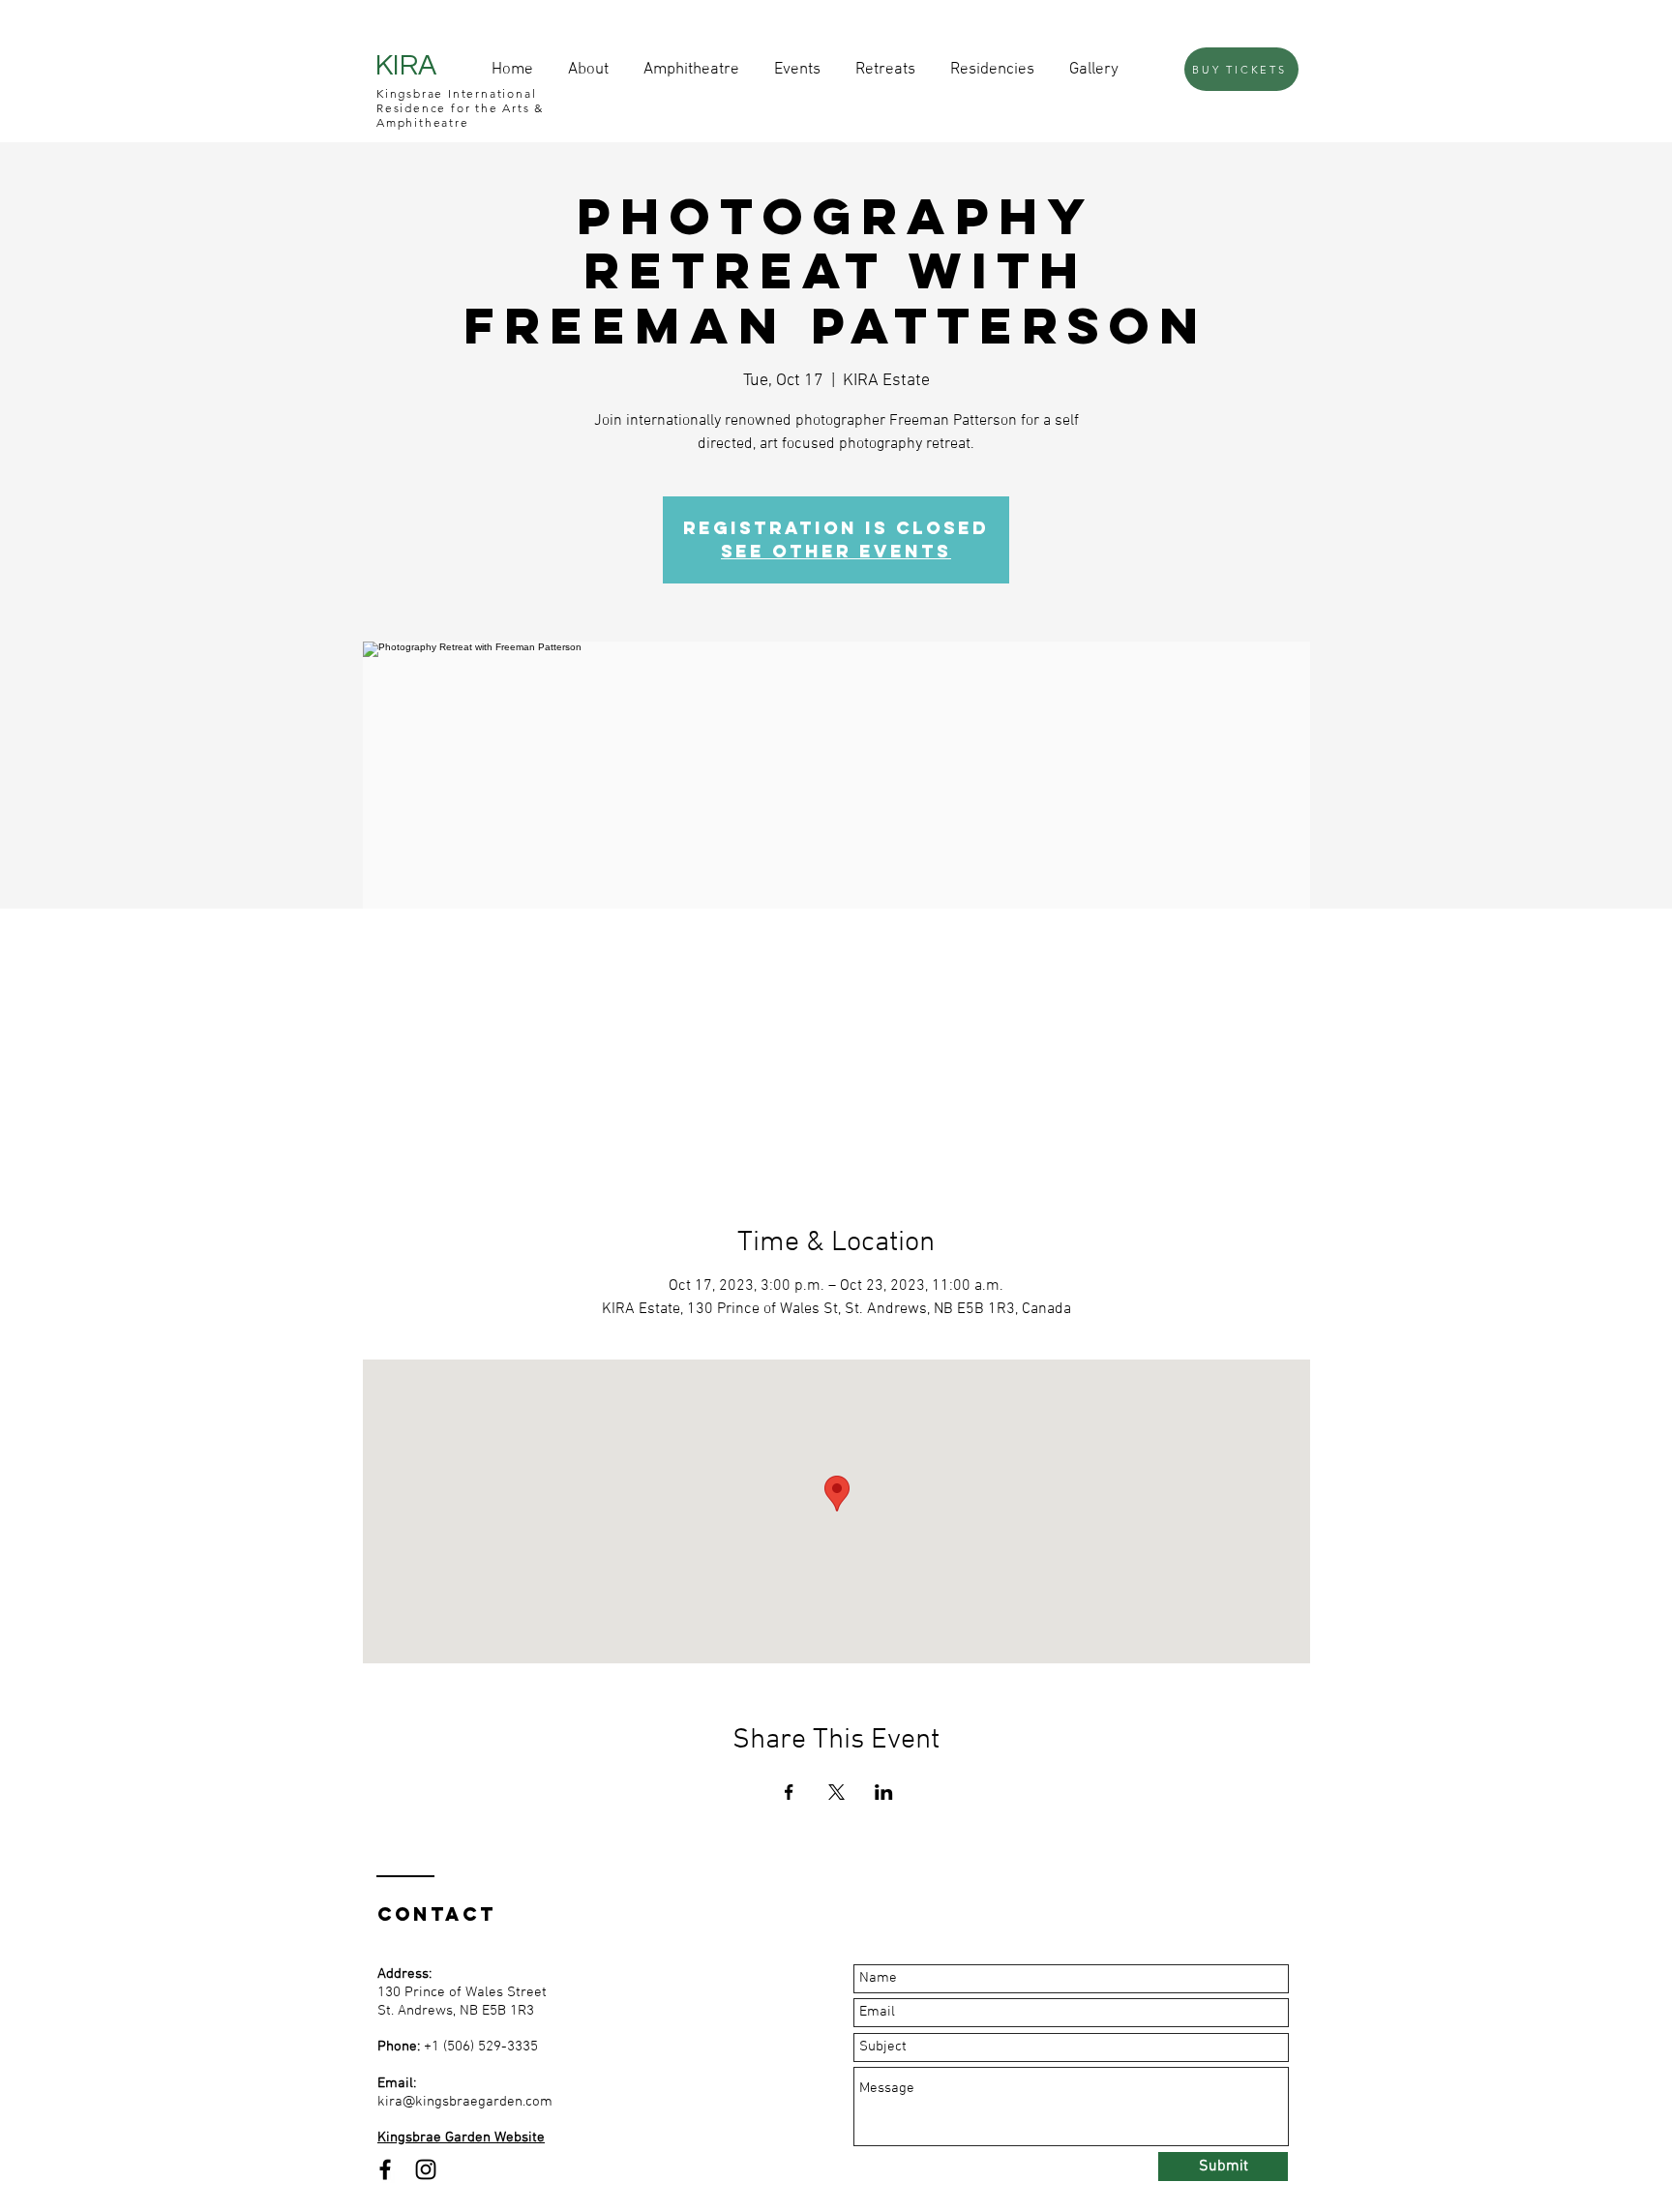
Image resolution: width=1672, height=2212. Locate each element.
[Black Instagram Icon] (426, 2169)
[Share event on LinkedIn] (884, 1792)
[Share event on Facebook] (789, 1792)
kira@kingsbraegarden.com (465, 2102)
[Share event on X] (836, 1792)
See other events (836, 551)
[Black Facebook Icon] (385, 2169)
